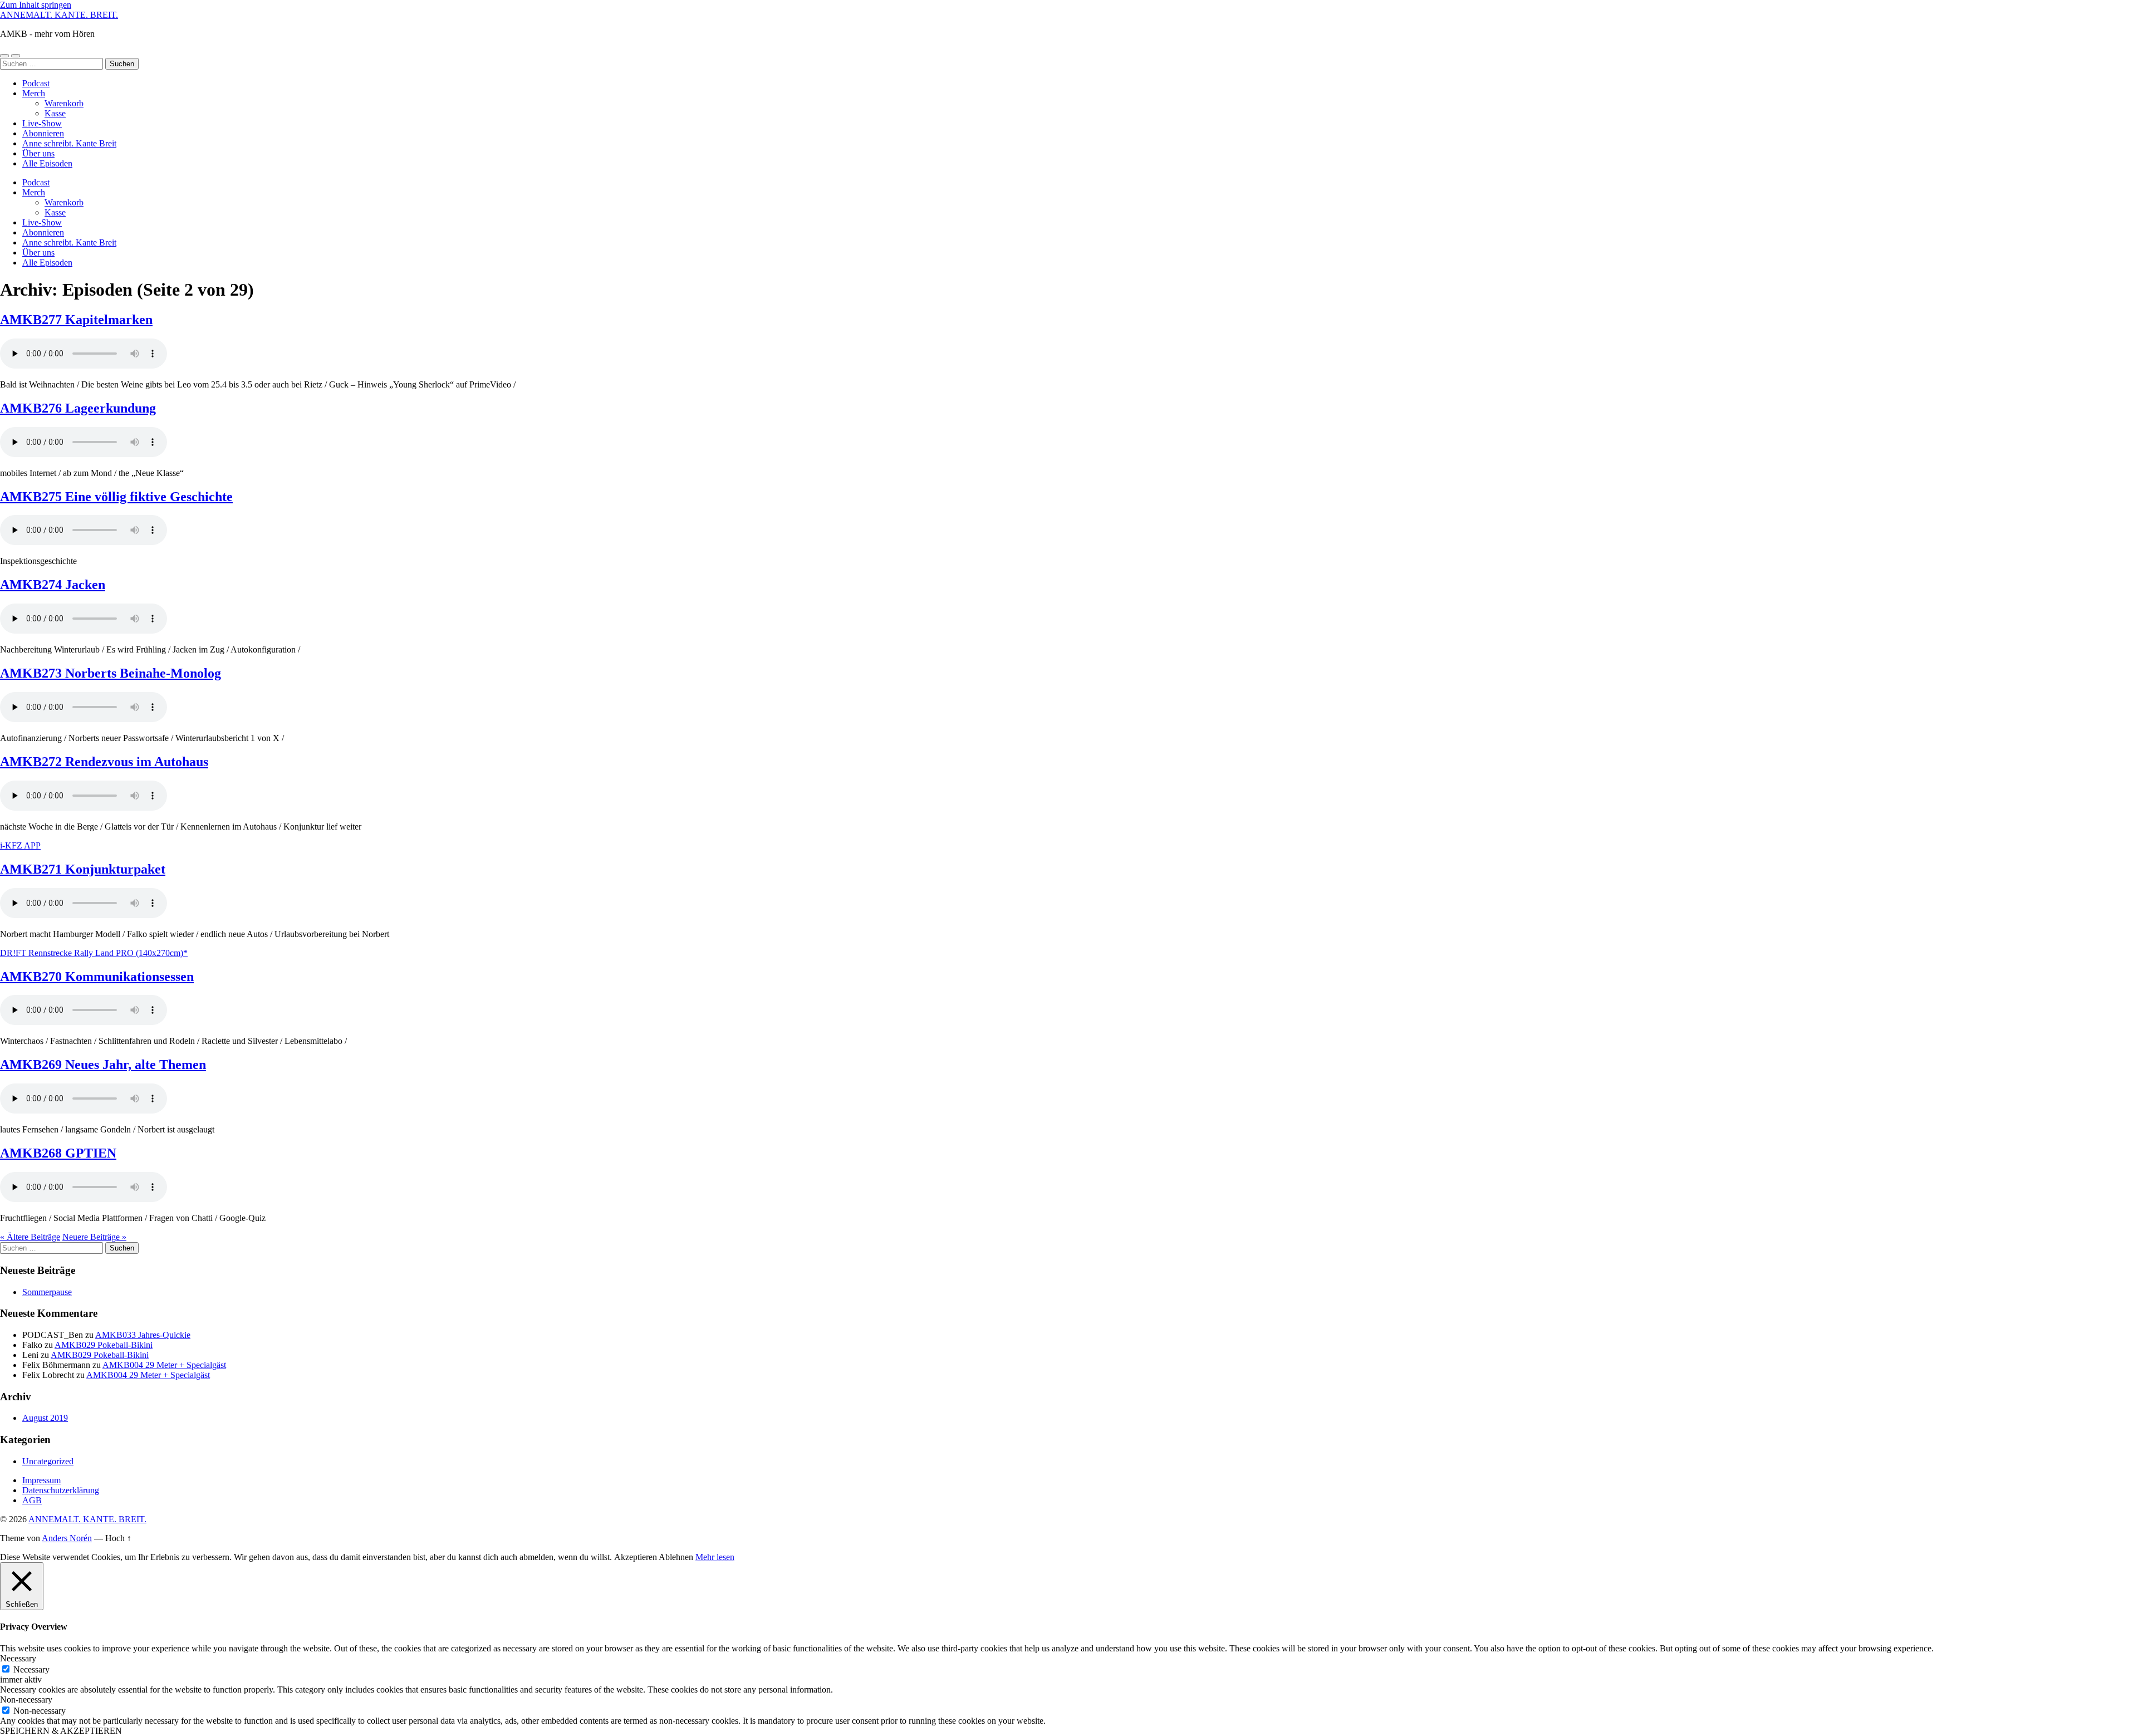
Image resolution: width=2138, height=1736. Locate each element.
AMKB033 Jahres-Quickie (143, 1335)
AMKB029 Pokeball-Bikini (104, 1345)
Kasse (55, 113)
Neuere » (94, 1237)
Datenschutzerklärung (61, 1490)
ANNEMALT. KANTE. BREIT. (59, 15)
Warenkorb (64, 103)
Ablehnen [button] (676, 1557)
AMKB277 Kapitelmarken (76, 320)
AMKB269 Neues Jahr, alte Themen (103, 1065)
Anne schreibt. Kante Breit (69, 143)
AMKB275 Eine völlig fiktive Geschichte (116, 497)
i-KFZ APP (20, 845)
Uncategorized (48, 1461)
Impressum (41, 1480)
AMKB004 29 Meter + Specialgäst (164, 1365)
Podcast (36, 83)
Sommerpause (47, 1292)
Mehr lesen (715, 1557)
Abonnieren (43, 133)
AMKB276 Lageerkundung (78, 408)
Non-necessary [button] (26, 1700)
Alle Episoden (47, 163)
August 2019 (45, 1418)
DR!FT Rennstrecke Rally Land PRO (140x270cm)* (94, 953)
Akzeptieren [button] (636, 1557)
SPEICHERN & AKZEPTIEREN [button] (61, 1731)
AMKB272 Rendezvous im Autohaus (104, 762)
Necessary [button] (18, 1658)
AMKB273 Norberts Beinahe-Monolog (111, 673)
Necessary (31, 1669)
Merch (34, 93)
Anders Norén (67, 1538)
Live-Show (42, 123)
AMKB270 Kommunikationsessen (97, 977)
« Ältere (30, 1237)
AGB (32, 1500)
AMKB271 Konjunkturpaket (83, 869)
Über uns (38, 153)
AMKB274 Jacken (53, 585)
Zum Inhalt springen (36, 5)
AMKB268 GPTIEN (58, 1153)
